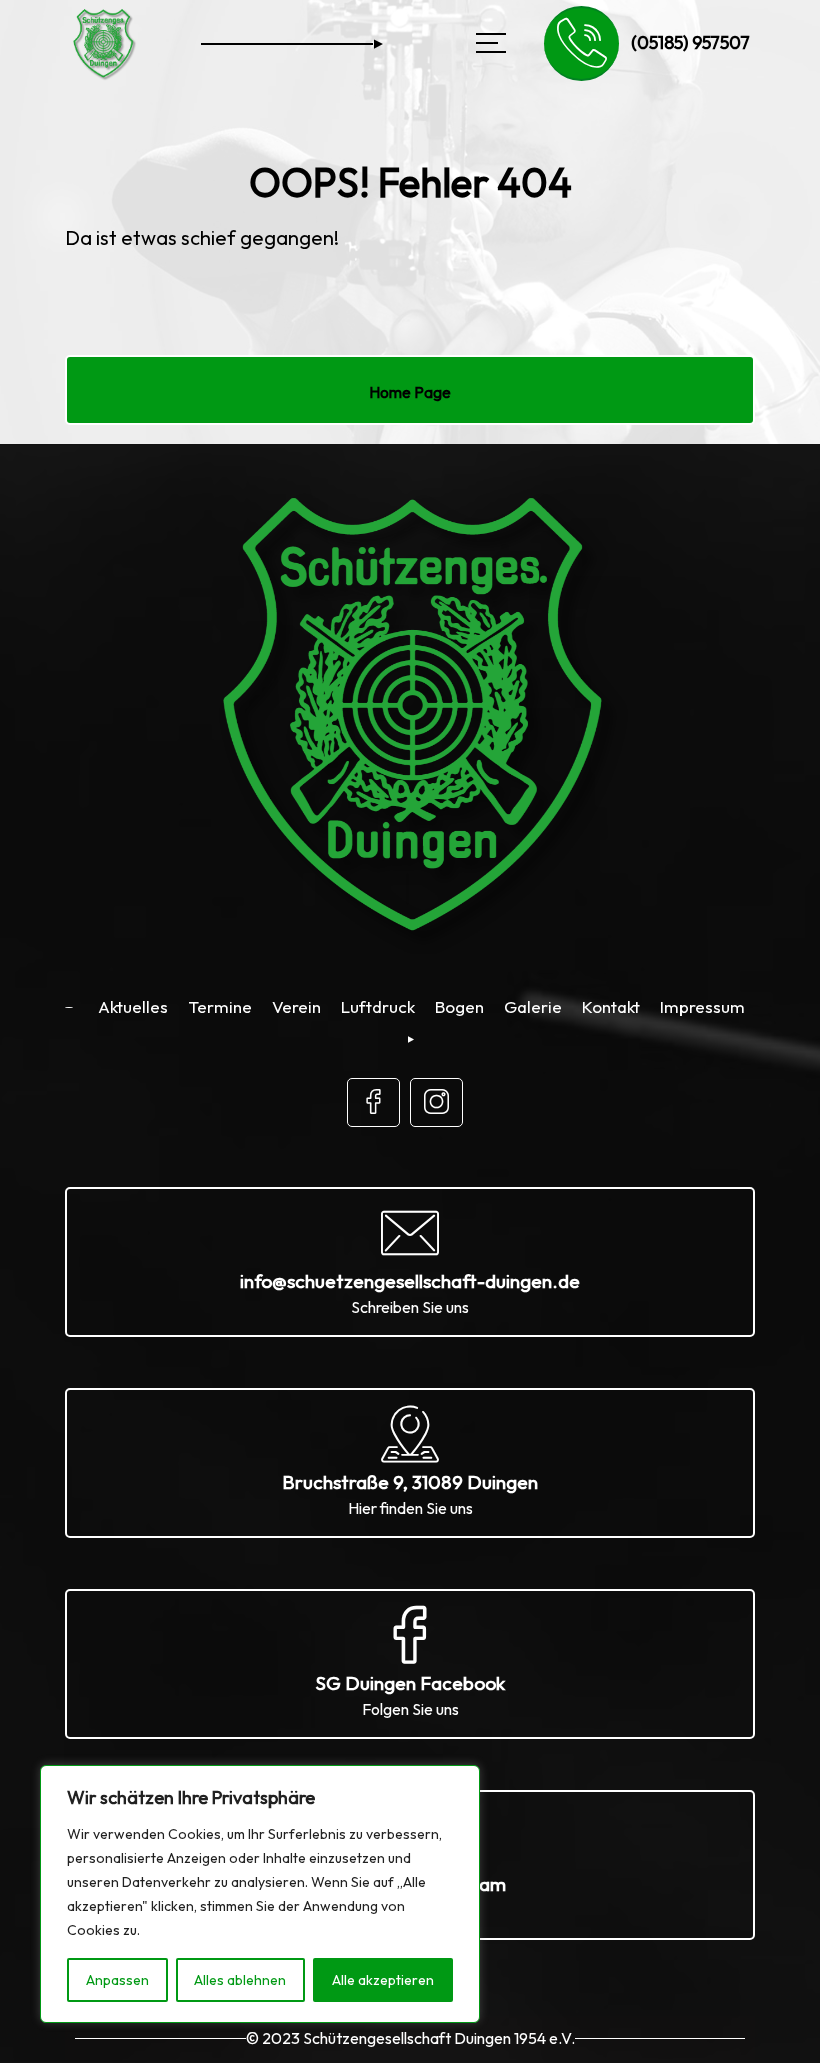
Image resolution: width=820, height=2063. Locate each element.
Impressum (702, 1006)
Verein (296, 1006)
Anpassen (117, 1980)
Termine (220, 1006)
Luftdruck (378, 1006)
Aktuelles (133, 1006)
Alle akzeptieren (383, 1980)
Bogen (459, 1006)
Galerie (533, 1006)
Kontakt (611, 1006)
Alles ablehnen (240, 1980)
